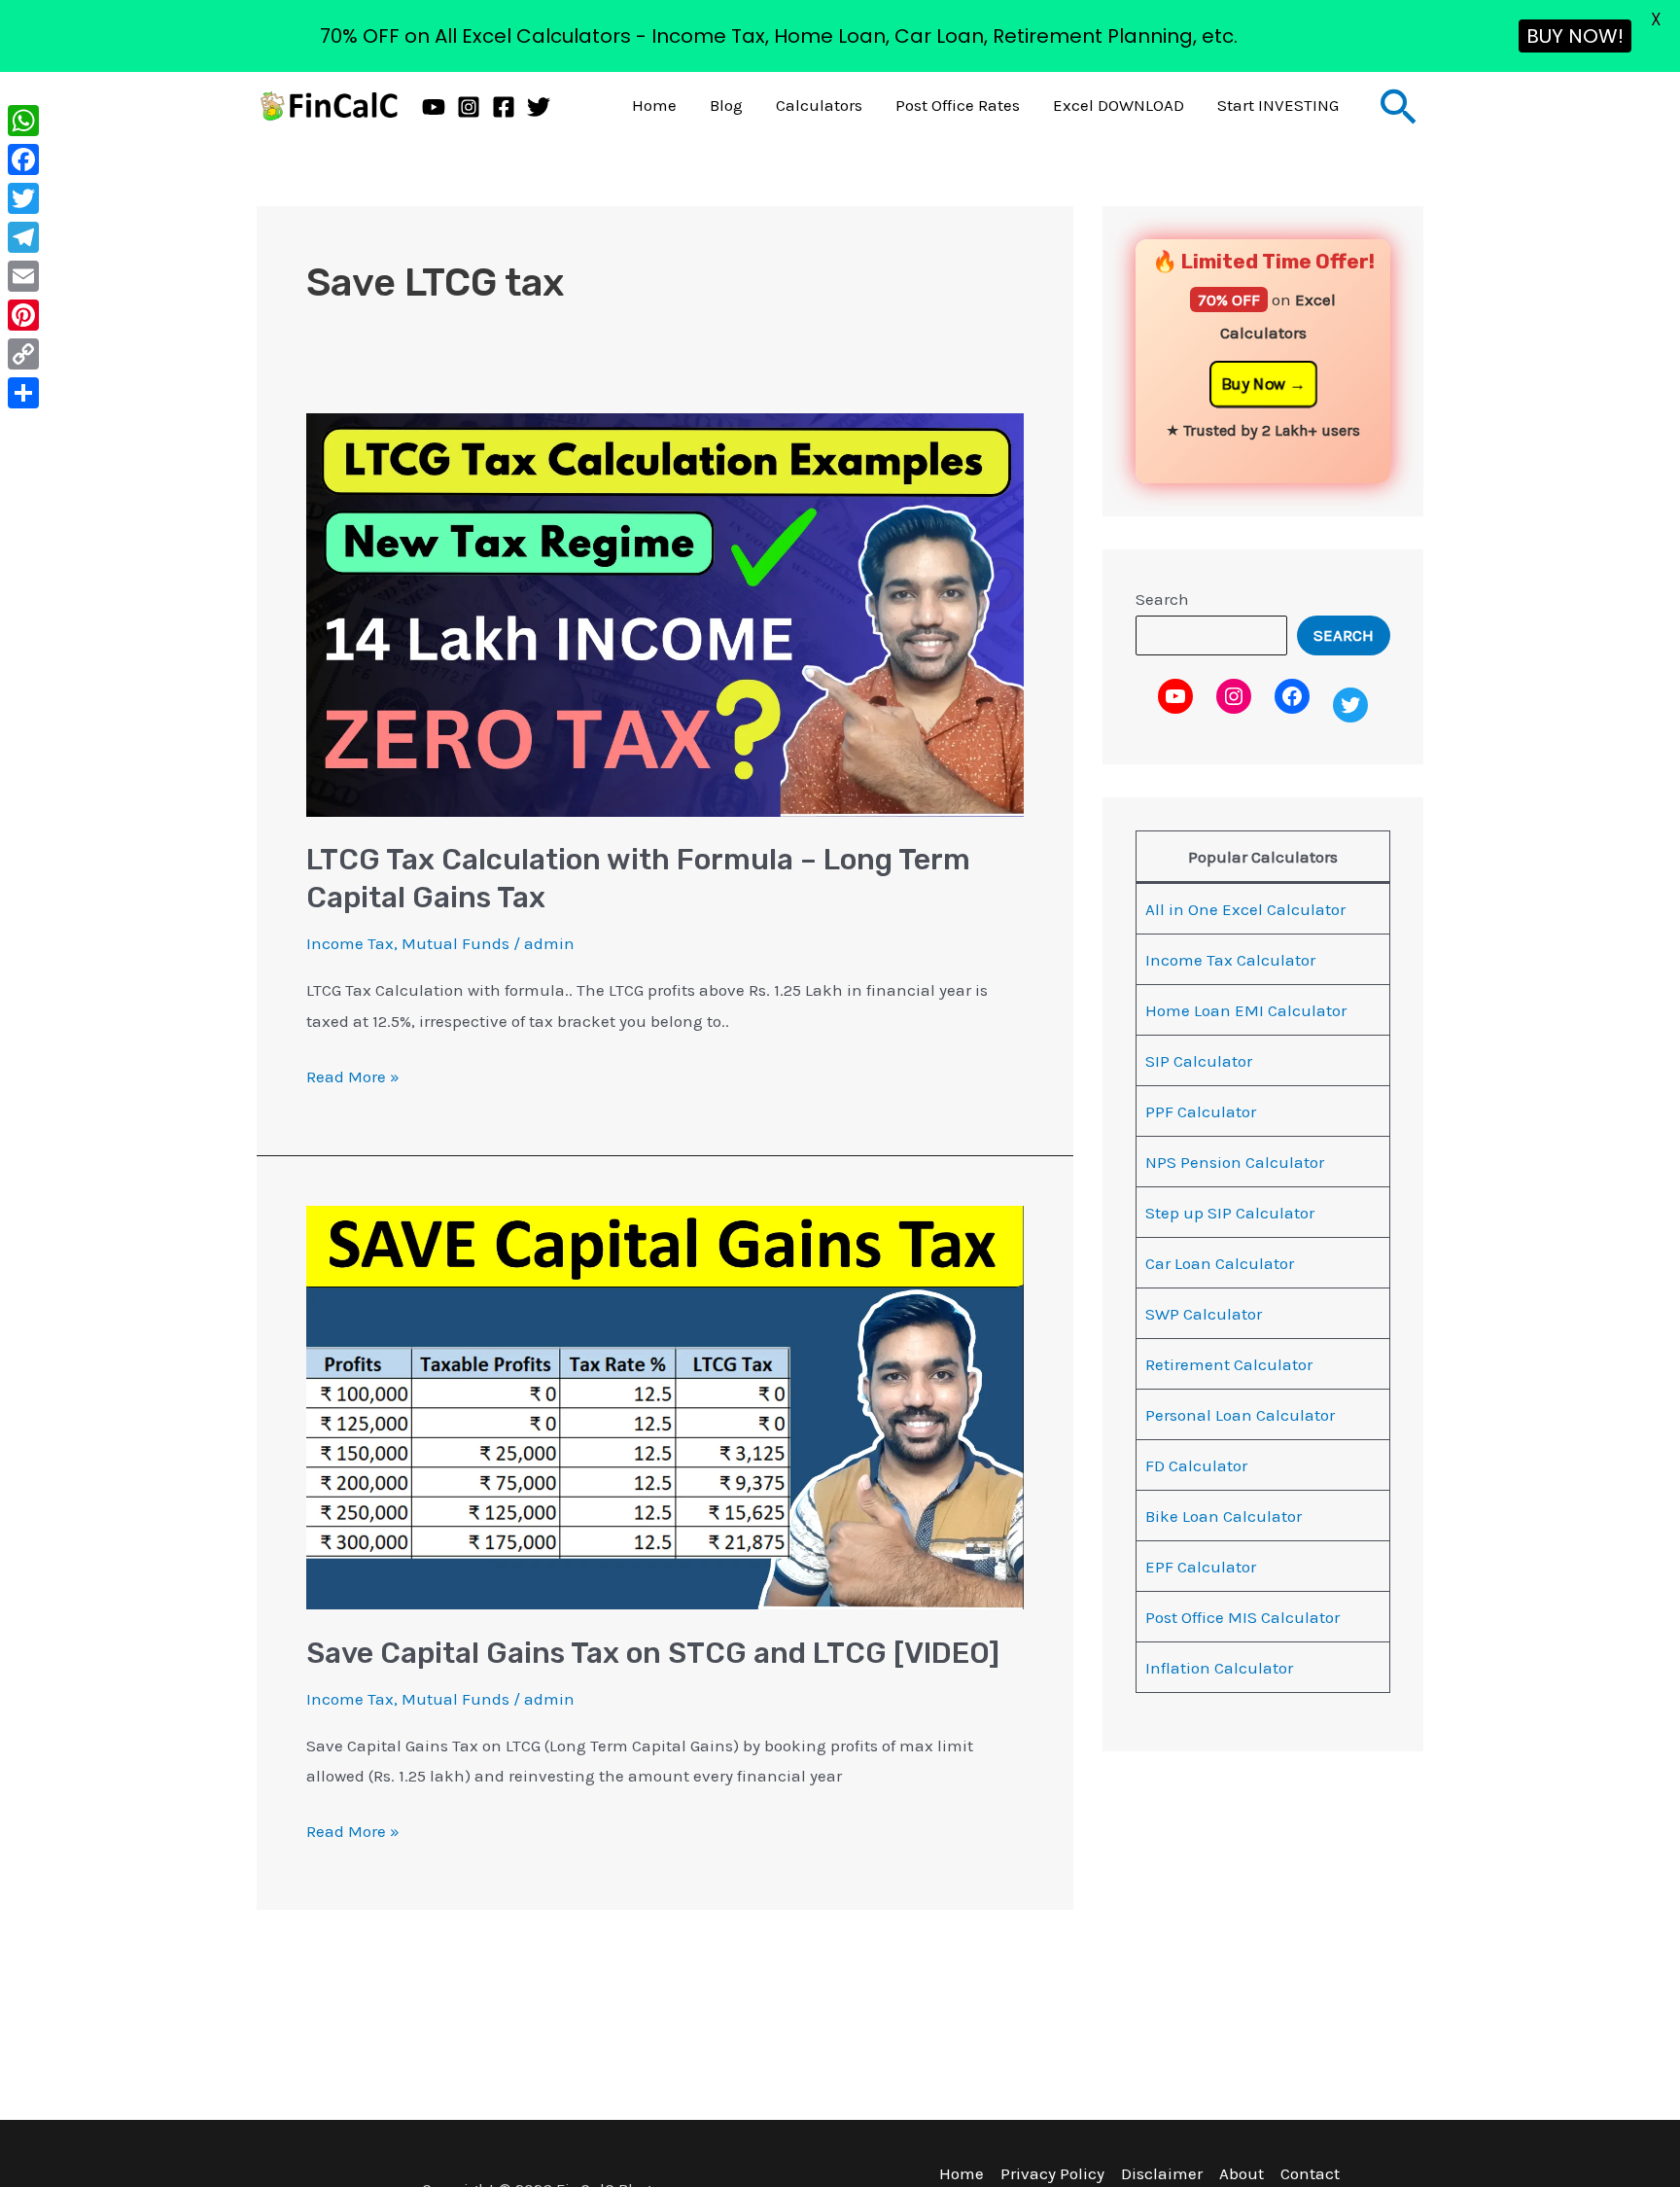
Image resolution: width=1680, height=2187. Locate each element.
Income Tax (350, 943)
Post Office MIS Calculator (1242, 1617)
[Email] (23, 276)
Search (1162, 599)
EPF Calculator (1201, 1567)
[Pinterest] (23, 315)
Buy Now (1253, 384)
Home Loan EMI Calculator (1246, 1010)
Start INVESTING (1278, 105)
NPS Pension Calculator (1235, 1162)
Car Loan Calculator (1220, 1263)
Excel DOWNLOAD (1119, 105)
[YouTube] (434, 107)
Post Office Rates (958, 105)
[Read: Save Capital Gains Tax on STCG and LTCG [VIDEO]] (665, 1406)
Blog (726, 105)
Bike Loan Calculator (1224, 1516)
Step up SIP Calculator (1230, 1213)
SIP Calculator (1199, 1061)
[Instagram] (469, 107)
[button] (1399, 106)
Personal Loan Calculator (1240, 1415)
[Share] (23, 393)
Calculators (819, 105)
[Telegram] (23, 237)
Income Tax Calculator (1230, 960)
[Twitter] (539, 107)
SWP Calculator (1204, 1314)
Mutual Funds (455, 943)
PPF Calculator (1201, 1111)
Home (654, 105)
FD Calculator (1196, 1465)
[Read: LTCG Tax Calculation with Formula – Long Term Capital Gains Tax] (665, 613)
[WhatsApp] (23, 121)
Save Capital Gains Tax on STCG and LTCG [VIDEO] (653, 1653)
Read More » (353, 1074)
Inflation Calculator (1219, 1668)
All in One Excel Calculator (1245, 909)
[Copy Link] (23, 354)
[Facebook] (504, 107)
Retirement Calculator (1229, 1364)
